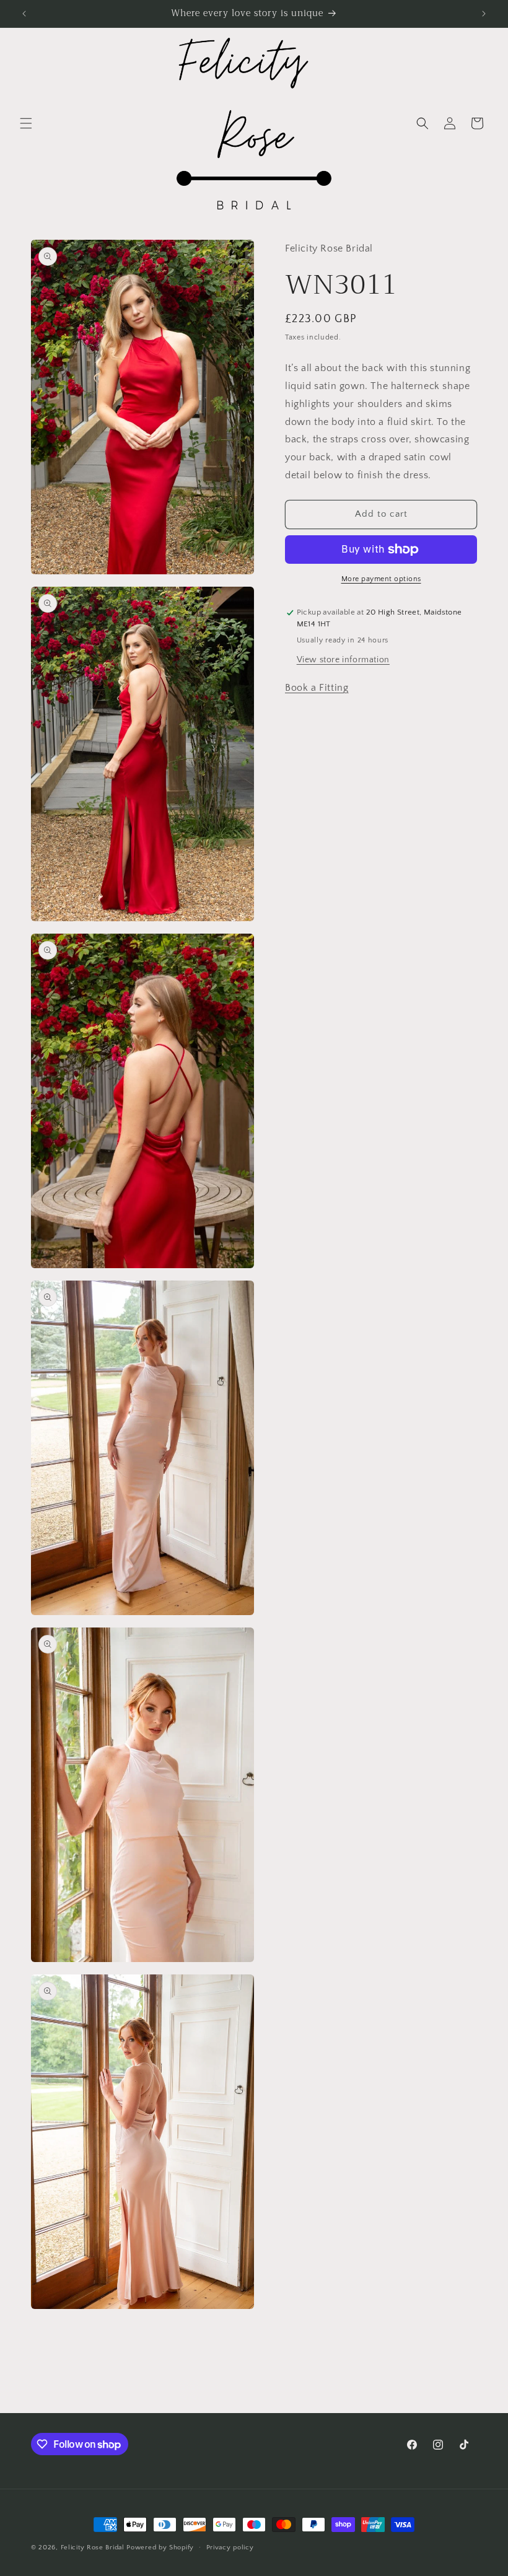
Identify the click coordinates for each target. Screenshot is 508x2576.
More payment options (381, 579)
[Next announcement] (484, 14)
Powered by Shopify (160, 2548)
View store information (343, 660)
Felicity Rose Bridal (93, 2548)
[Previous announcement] (24, 14)
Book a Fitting (317, 688)
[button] (26, 123)
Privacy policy (230, 2548)
